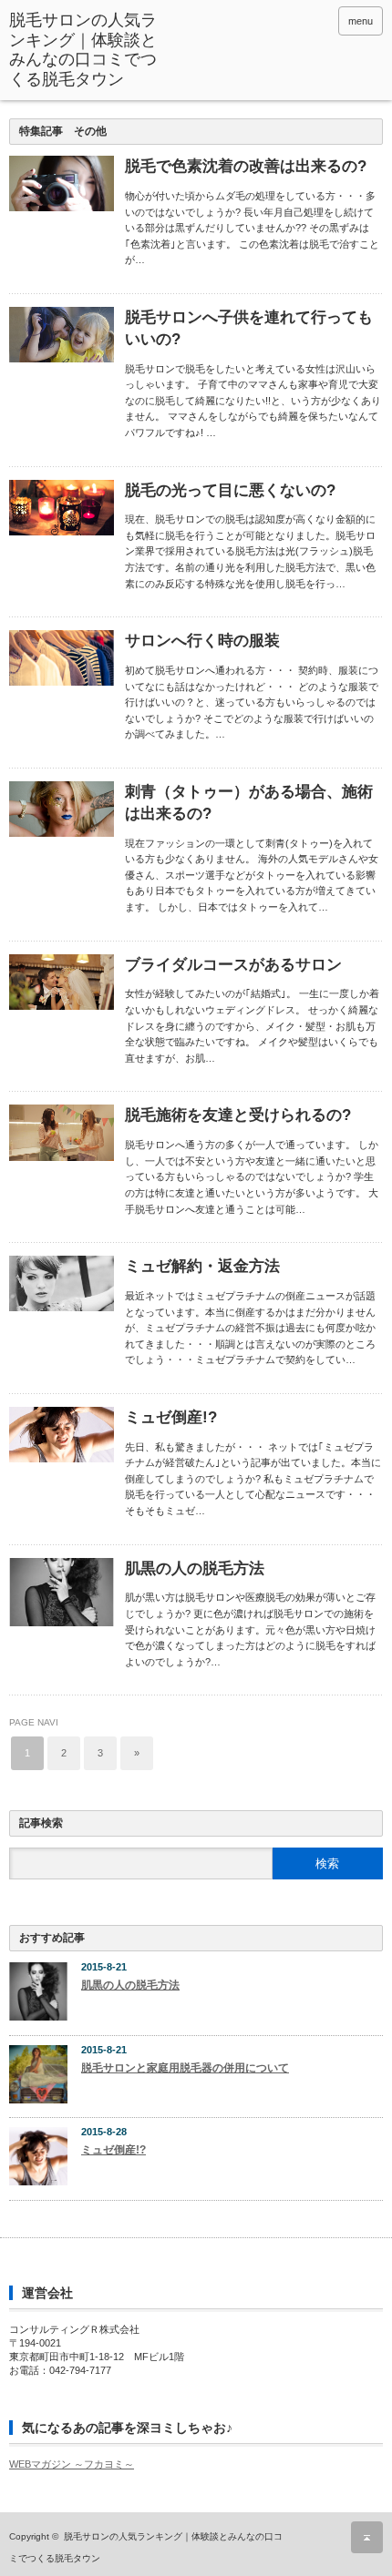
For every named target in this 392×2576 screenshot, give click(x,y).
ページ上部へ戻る (367, 2537)
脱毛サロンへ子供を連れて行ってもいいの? (249, 328)
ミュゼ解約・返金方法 (202, 1266)
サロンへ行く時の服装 (202, 641)
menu (361, 21)
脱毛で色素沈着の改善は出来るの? (246, 166)
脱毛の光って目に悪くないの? (230, 490)
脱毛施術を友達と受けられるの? (238, 1115)
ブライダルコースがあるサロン (233, 965)
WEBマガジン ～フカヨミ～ (72, 2464)
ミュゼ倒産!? (171, 1417)
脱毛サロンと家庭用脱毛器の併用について (185, 2068)
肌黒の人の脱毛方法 (195, 1568)
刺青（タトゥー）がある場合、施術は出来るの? (249, 803)
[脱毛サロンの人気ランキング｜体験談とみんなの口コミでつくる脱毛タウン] (88, 50)
